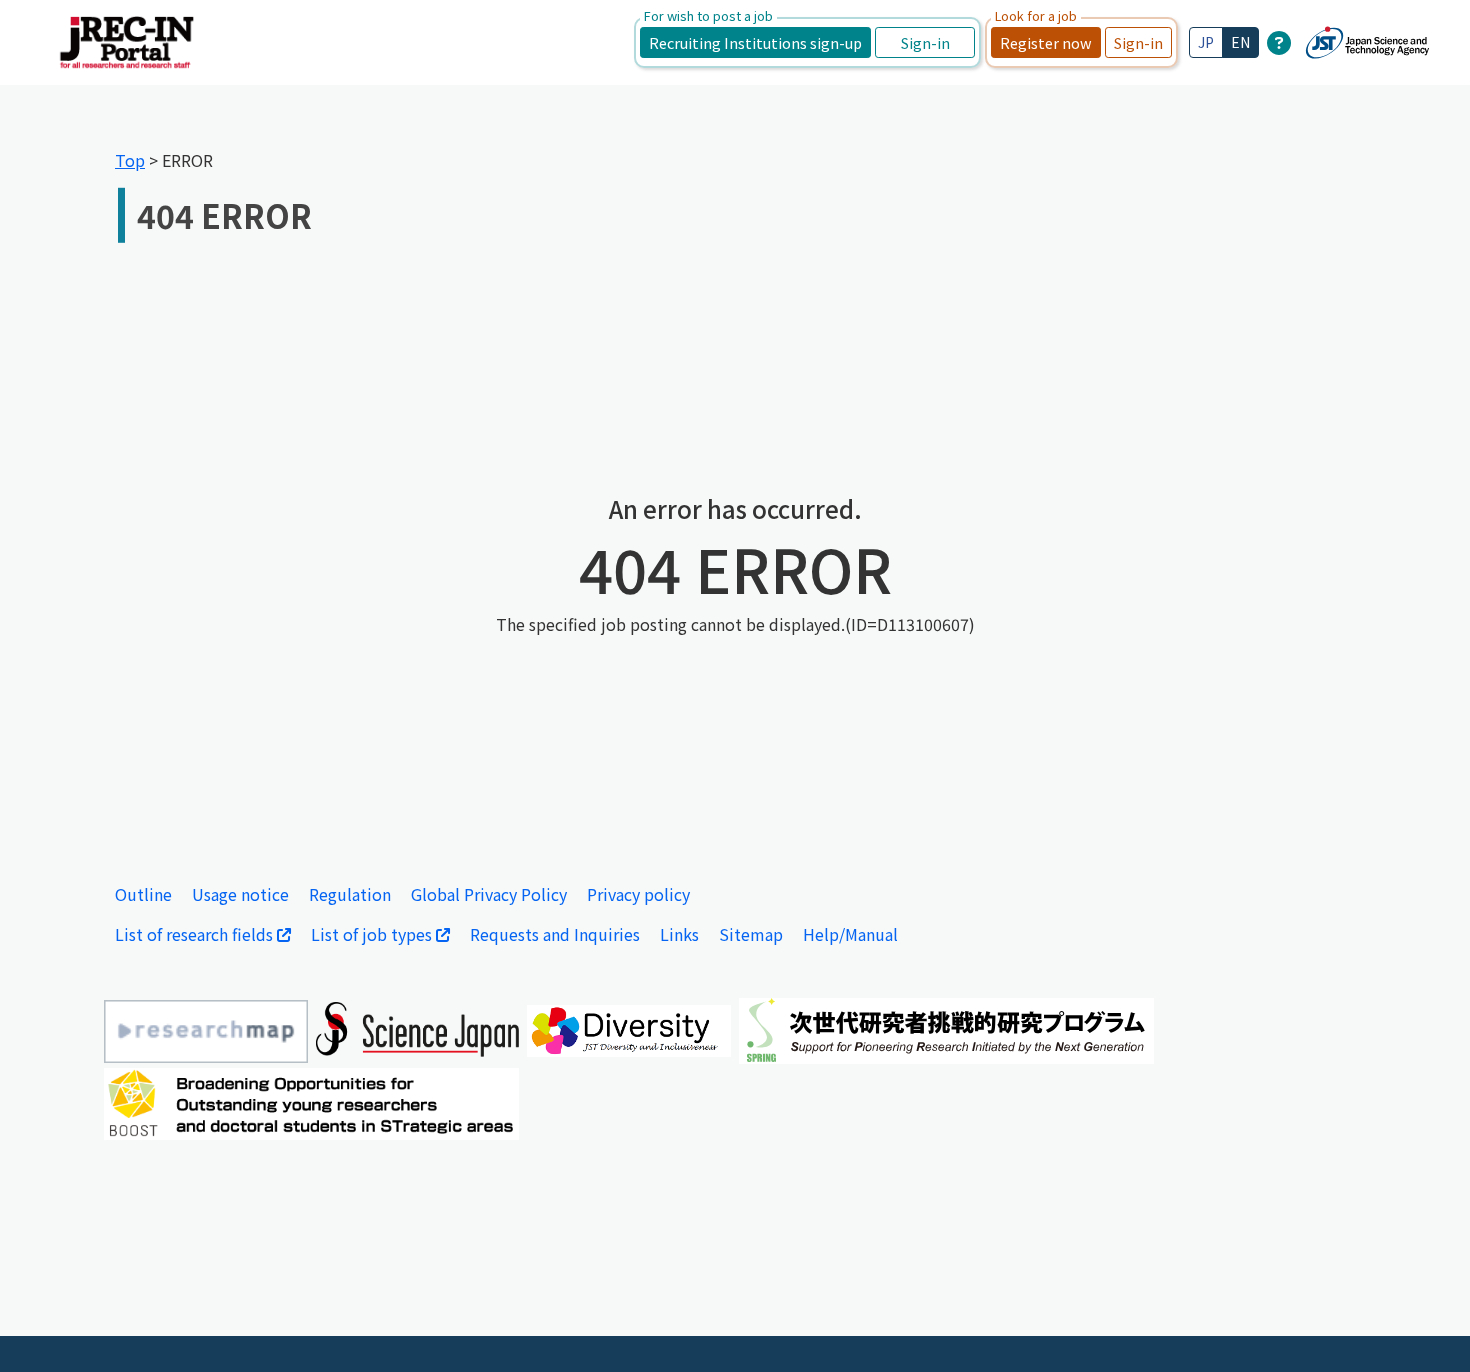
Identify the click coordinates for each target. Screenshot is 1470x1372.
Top (130, 160)
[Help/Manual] (1279, 42)
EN (1240, 42)
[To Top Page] (1425, 1327)
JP (1206, 42)
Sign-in (925, 42)
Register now (1046, 42)
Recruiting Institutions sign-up (755, 42)
